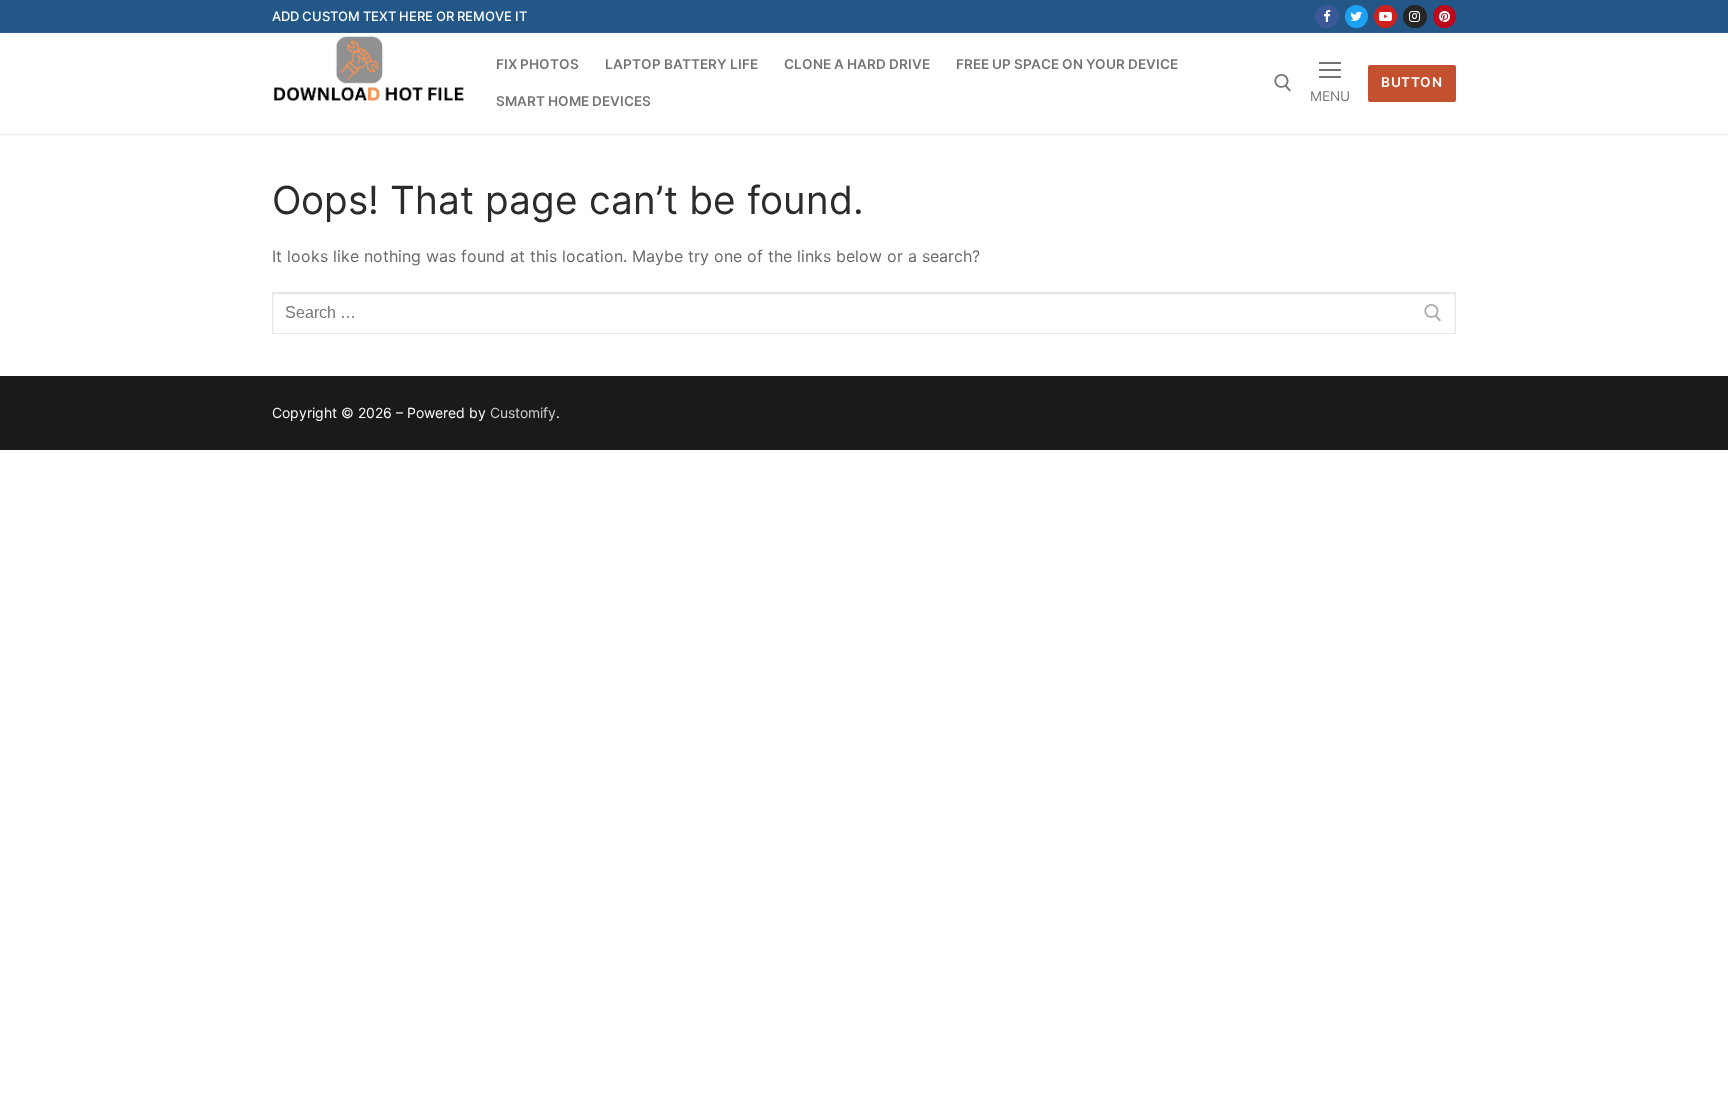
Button (1411, 82)
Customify (523, 412)
